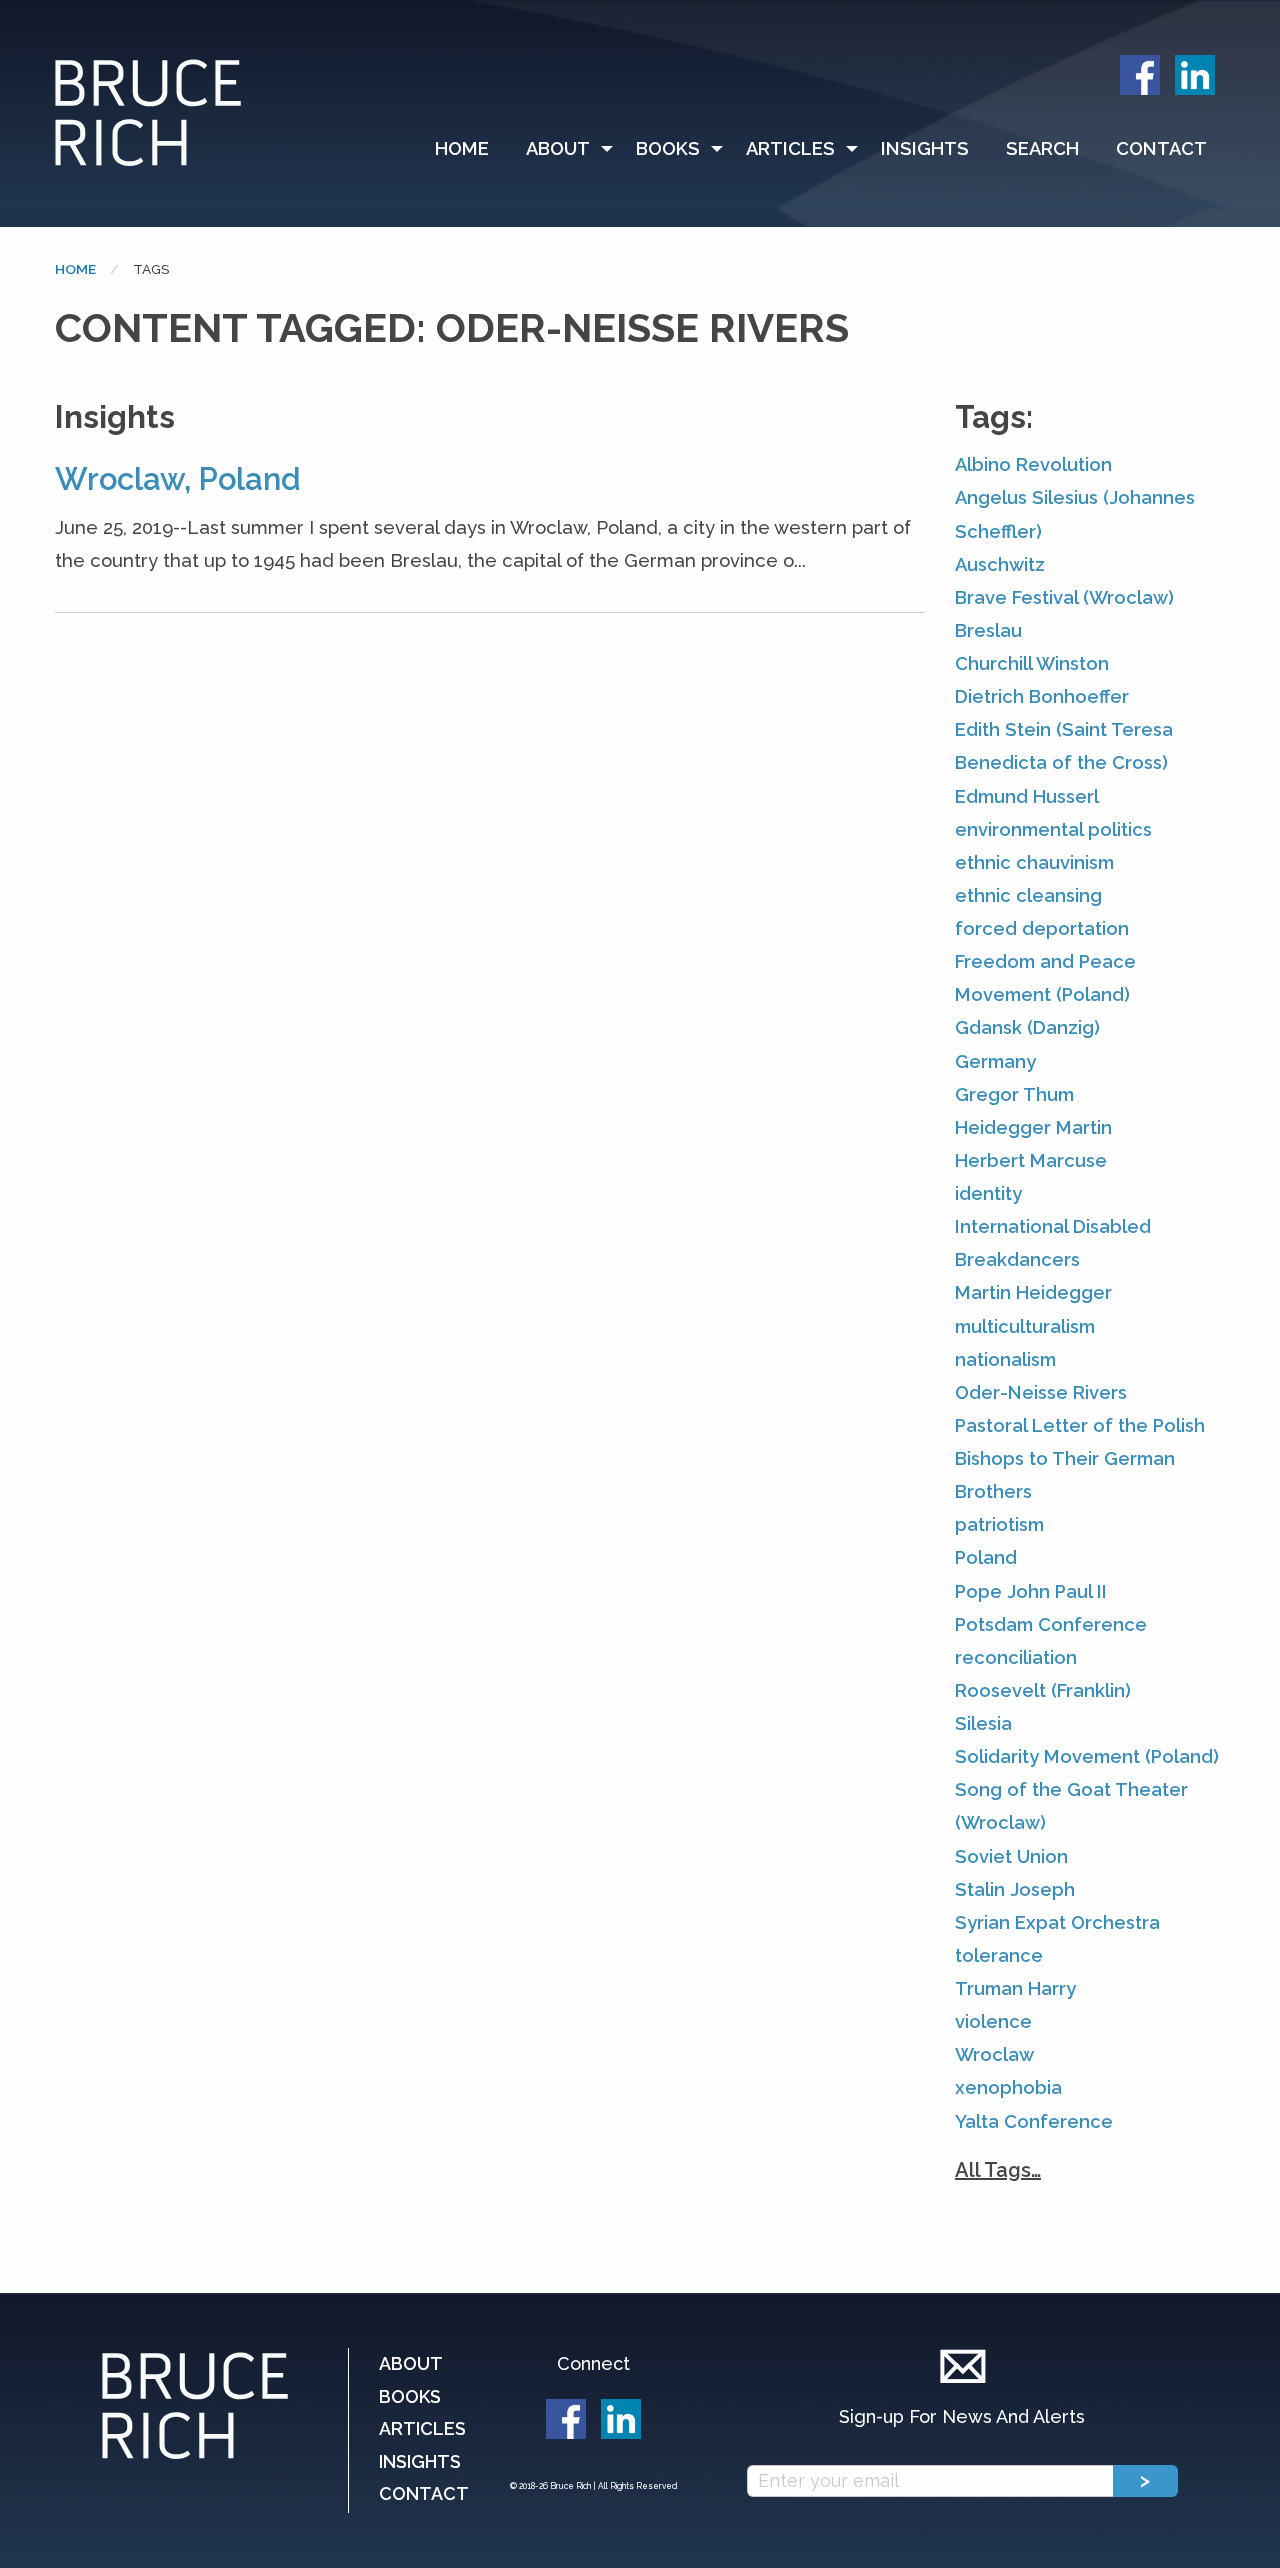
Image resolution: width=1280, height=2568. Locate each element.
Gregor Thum (1014, 1094)
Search (1042, 148)
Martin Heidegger (1033, 1292)
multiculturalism (1025, 1326)
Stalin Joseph (1015, 1889)
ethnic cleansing (1028, 895)
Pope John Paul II (1031, 1591)
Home (462, 148)
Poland (986, 1557)
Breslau (988, 630)
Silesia (983, 1723)
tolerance (999, 1955)
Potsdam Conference (1051, 1624)
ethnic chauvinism (1034, 862)
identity (988, 1193)
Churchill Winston (1032, 663)
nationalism (1005, 1359)
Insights (925, 148)
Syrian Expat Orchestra (1057, 1922)
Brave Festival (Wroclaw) (1064, 597)
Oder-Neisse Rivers (1041, 1392)
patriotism (999, 1524)
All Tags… (998, 2170)
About (558, 148)
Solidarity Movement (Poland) (1087, 1756)
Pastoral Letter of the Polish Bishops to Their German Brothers (1080, 1458)
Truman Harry (1015, 1988)
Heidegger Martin (1033, 1127)
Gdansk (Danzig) (1027, 1027)
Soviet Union (1011, 1856)
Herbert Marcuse (1031, 1160)
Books (668, 148)
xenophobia (1008, 2087)
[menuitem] (471, 149)
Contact (1161, 148)
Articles (790, 148)
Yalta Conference (1034, 2121)
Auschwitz (1000, 564)
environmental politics (1053, 829)
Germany (995, 1061)
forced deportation (1042, 928)
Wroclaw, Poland (177, 479)
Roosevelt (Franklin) (1043, 1690)
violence (993, 2021)
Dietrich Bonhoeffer (1042, 696)
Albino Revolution (1033, 464)
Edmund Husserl (1027, 796)
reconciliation (1016, 1657)
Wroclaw (994, 2054)
